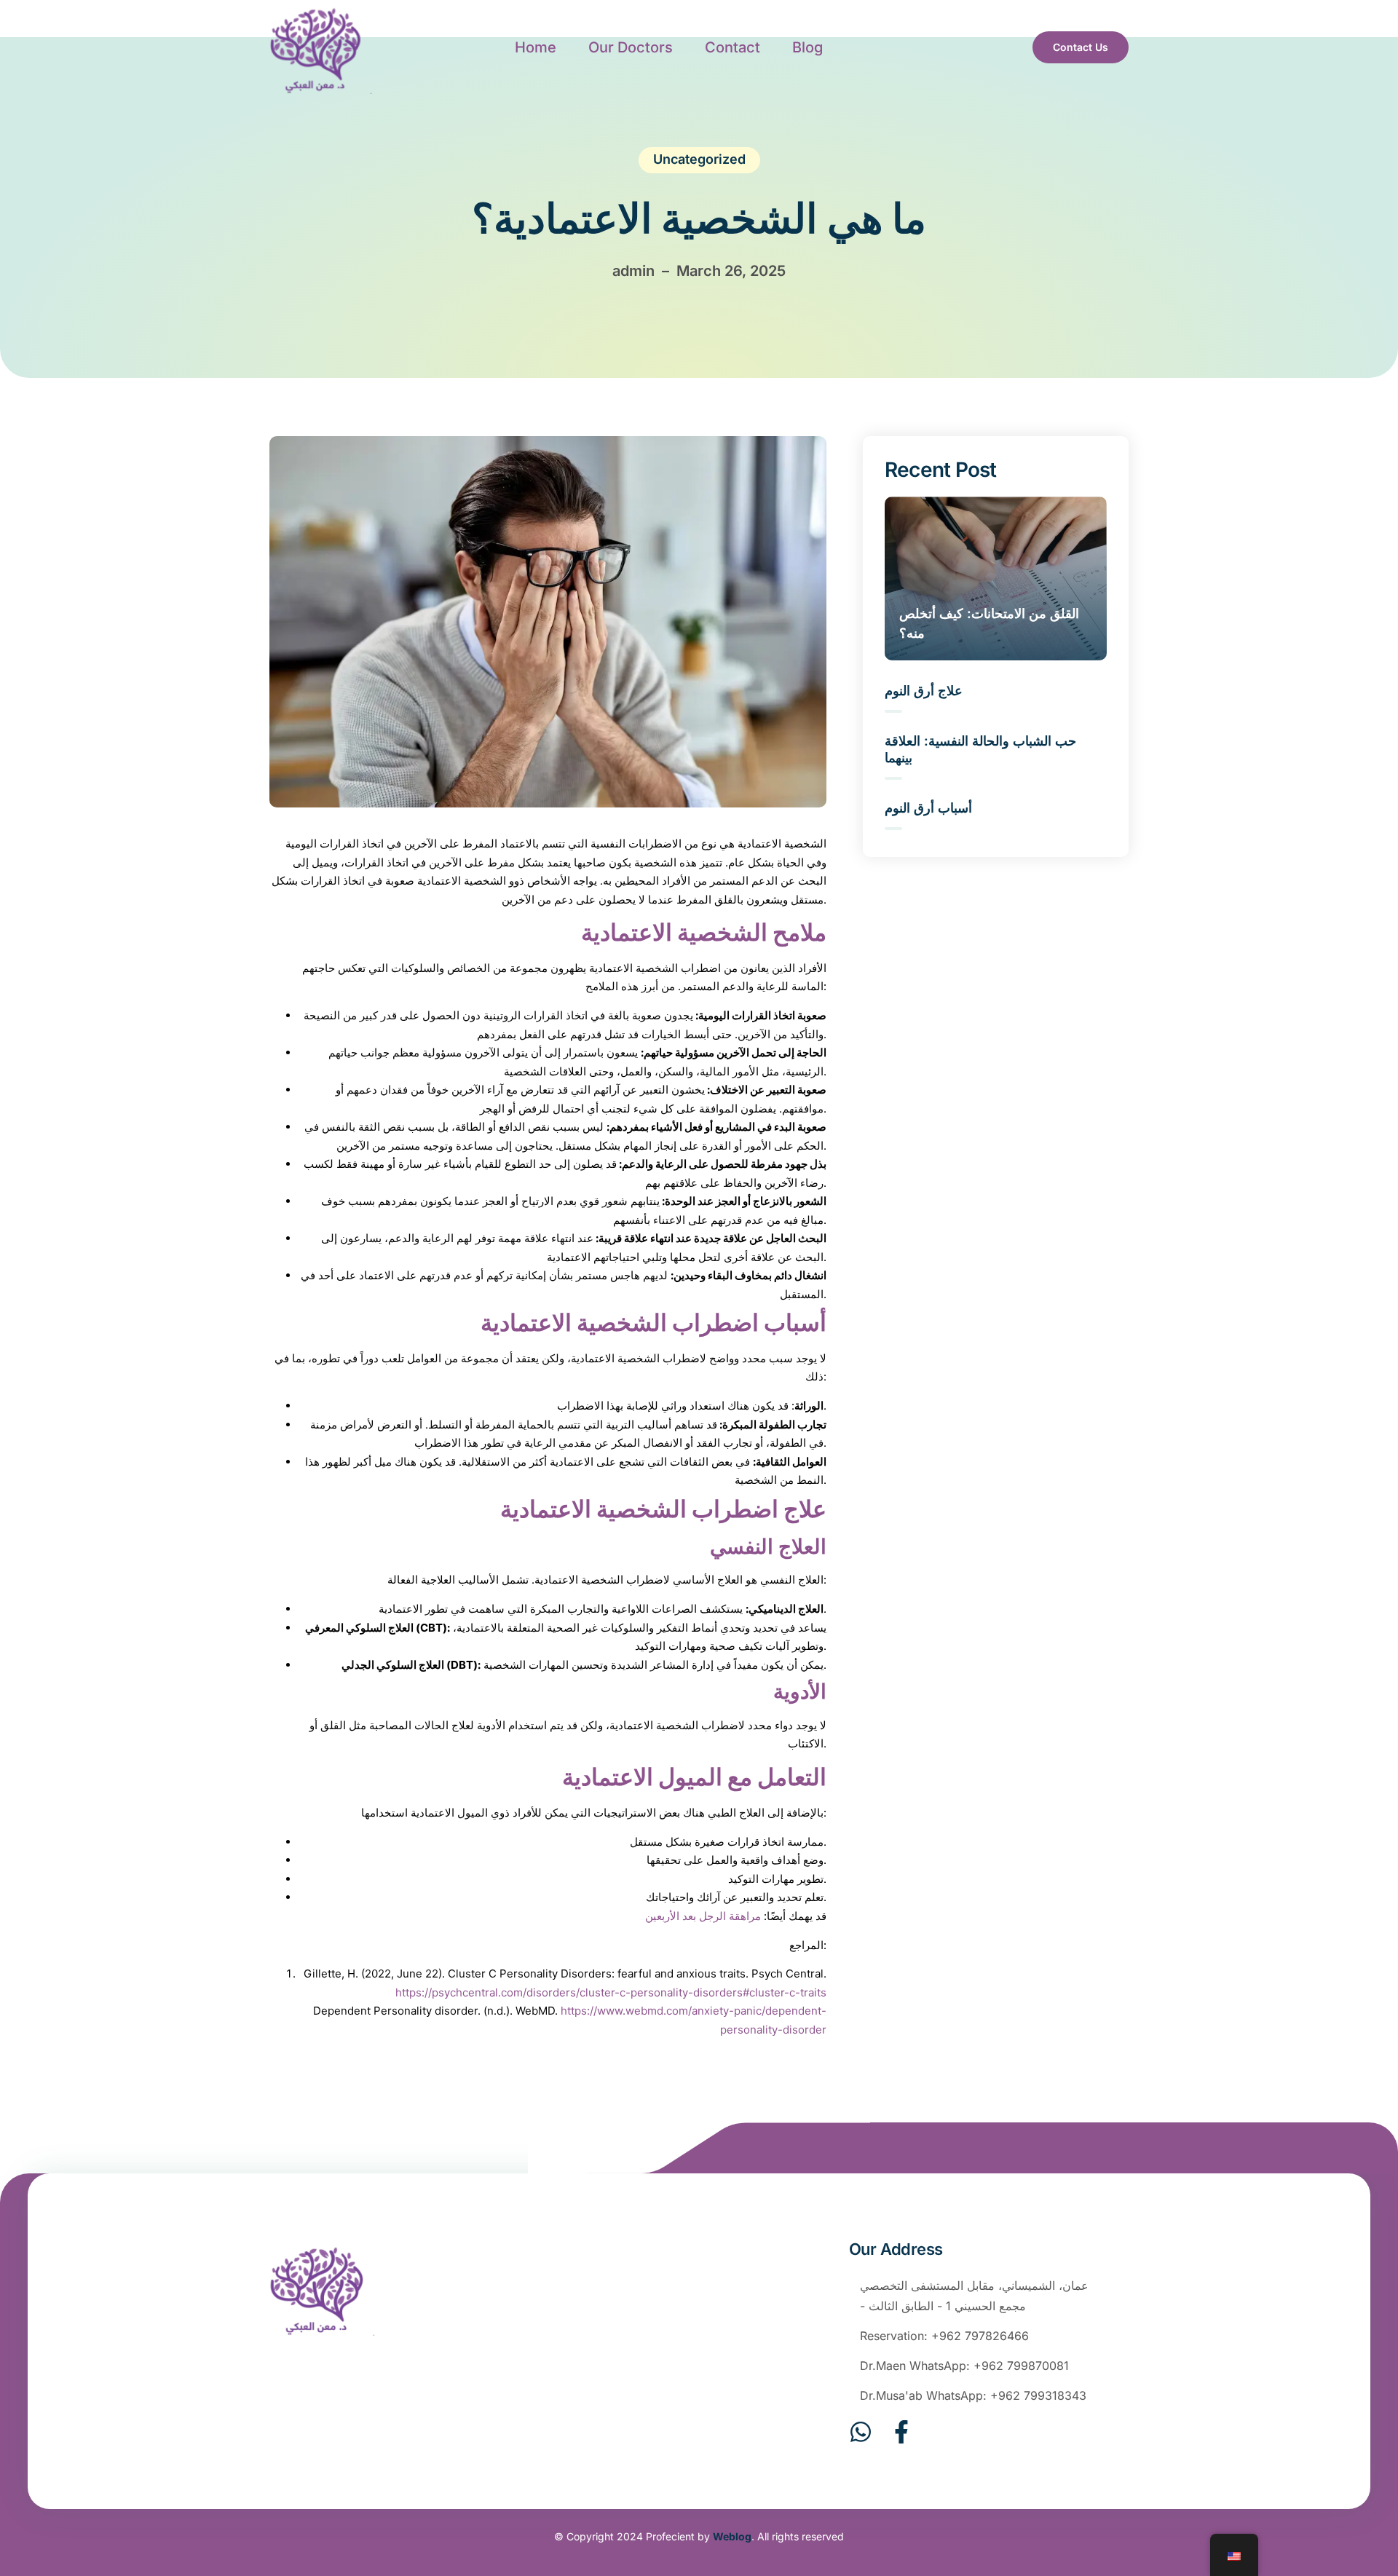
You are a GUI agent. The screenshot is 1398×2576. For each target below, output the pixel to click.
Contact (732, 47)
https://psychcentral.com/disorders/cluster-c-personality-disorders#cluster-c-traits (611, 1992)
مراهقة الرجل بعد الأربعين (703, 1916)
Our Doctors (631, 47)
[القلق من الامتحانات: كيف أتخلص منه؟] (996, 578)
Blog (807, 47)
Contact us (1081, 47)
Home (536, 47)
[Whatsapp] (861, 2432)
